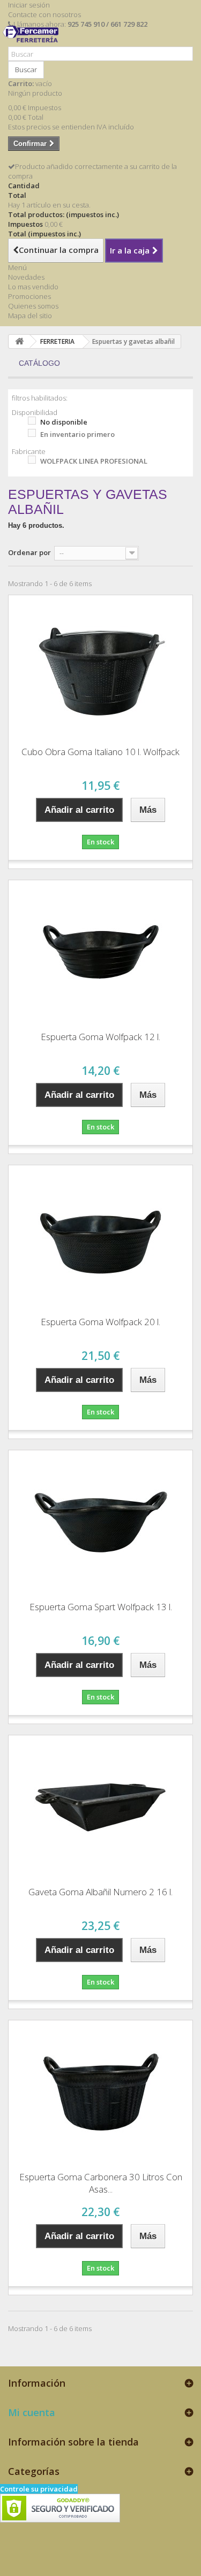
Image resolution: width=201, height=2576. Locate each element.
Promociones (29, 296)
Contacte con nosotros (44, 14)
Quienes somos (33, 306)
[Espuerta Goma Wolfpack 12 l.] (100, 952)
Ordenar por (29, 552)
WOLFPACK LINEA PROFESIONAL (94, 461)
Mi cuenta (32, 2412)
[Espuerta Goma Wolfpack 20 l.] (100, 1237)
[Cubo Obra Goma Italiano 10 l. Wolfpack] (100, 667)
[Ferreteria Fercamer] (33, 42)
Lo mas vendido (33, 287)
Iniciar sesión (29, 5)
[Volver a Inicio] (19, 341)
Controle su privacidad (39, 2489)
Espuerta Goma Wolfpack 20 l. (100, 1322)
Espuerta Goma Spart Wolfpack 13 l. (101, 1607)
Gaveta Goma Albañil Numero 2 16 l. (100, 1892)
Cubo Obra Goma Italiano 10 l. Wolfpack (100, 752)
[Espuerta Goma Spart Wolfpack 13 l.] (100, 1522)
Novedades (26, 277)
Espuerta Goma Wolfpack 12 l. (100, 1037)
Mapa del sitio (30, 316)
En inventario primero (77, 434)
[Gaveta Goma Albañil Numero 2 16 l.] (100, 1807)
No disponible (64, 422)
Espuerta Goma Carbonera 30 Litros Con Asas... (101, 2183)
